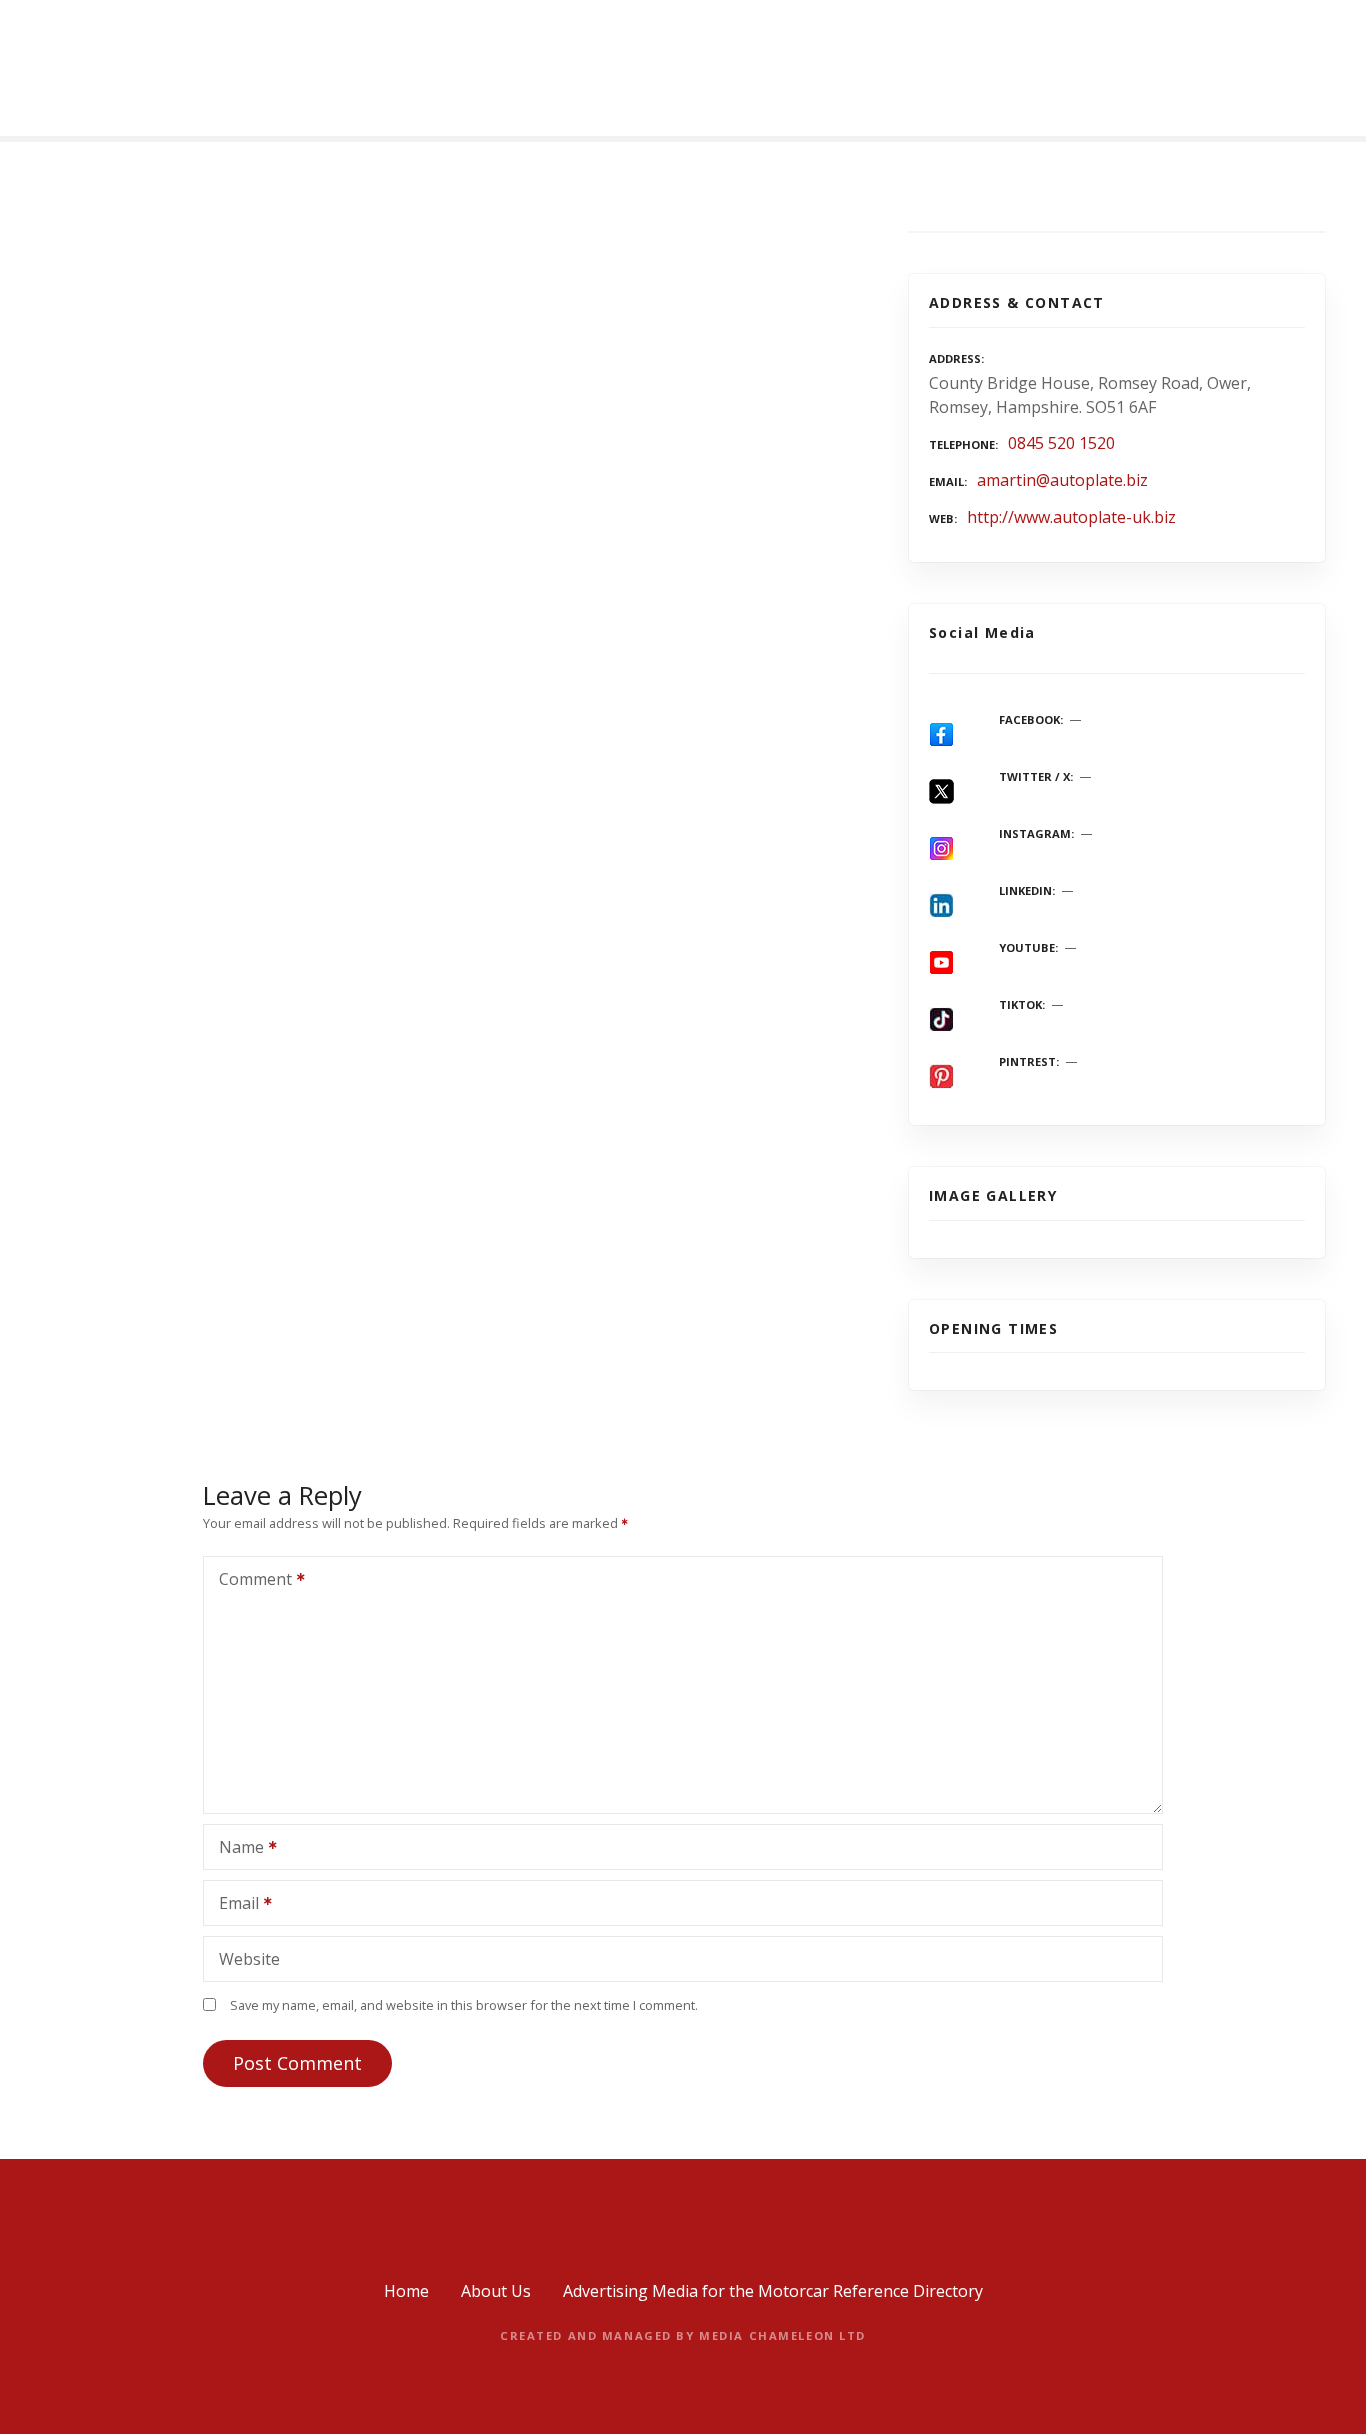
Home (406, 2291)
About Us (496, 2291)
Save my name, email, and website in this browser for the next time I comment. (464, 2005)
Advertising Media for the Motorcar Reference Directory (773, 2291)
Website (249, 1959)
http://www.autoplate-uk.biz (1071, 517)
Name (236, 1849)
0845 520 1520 (1061, 443)
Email (233, 1905)
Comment (250, 1581)
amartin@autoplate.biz (1062, 480)
